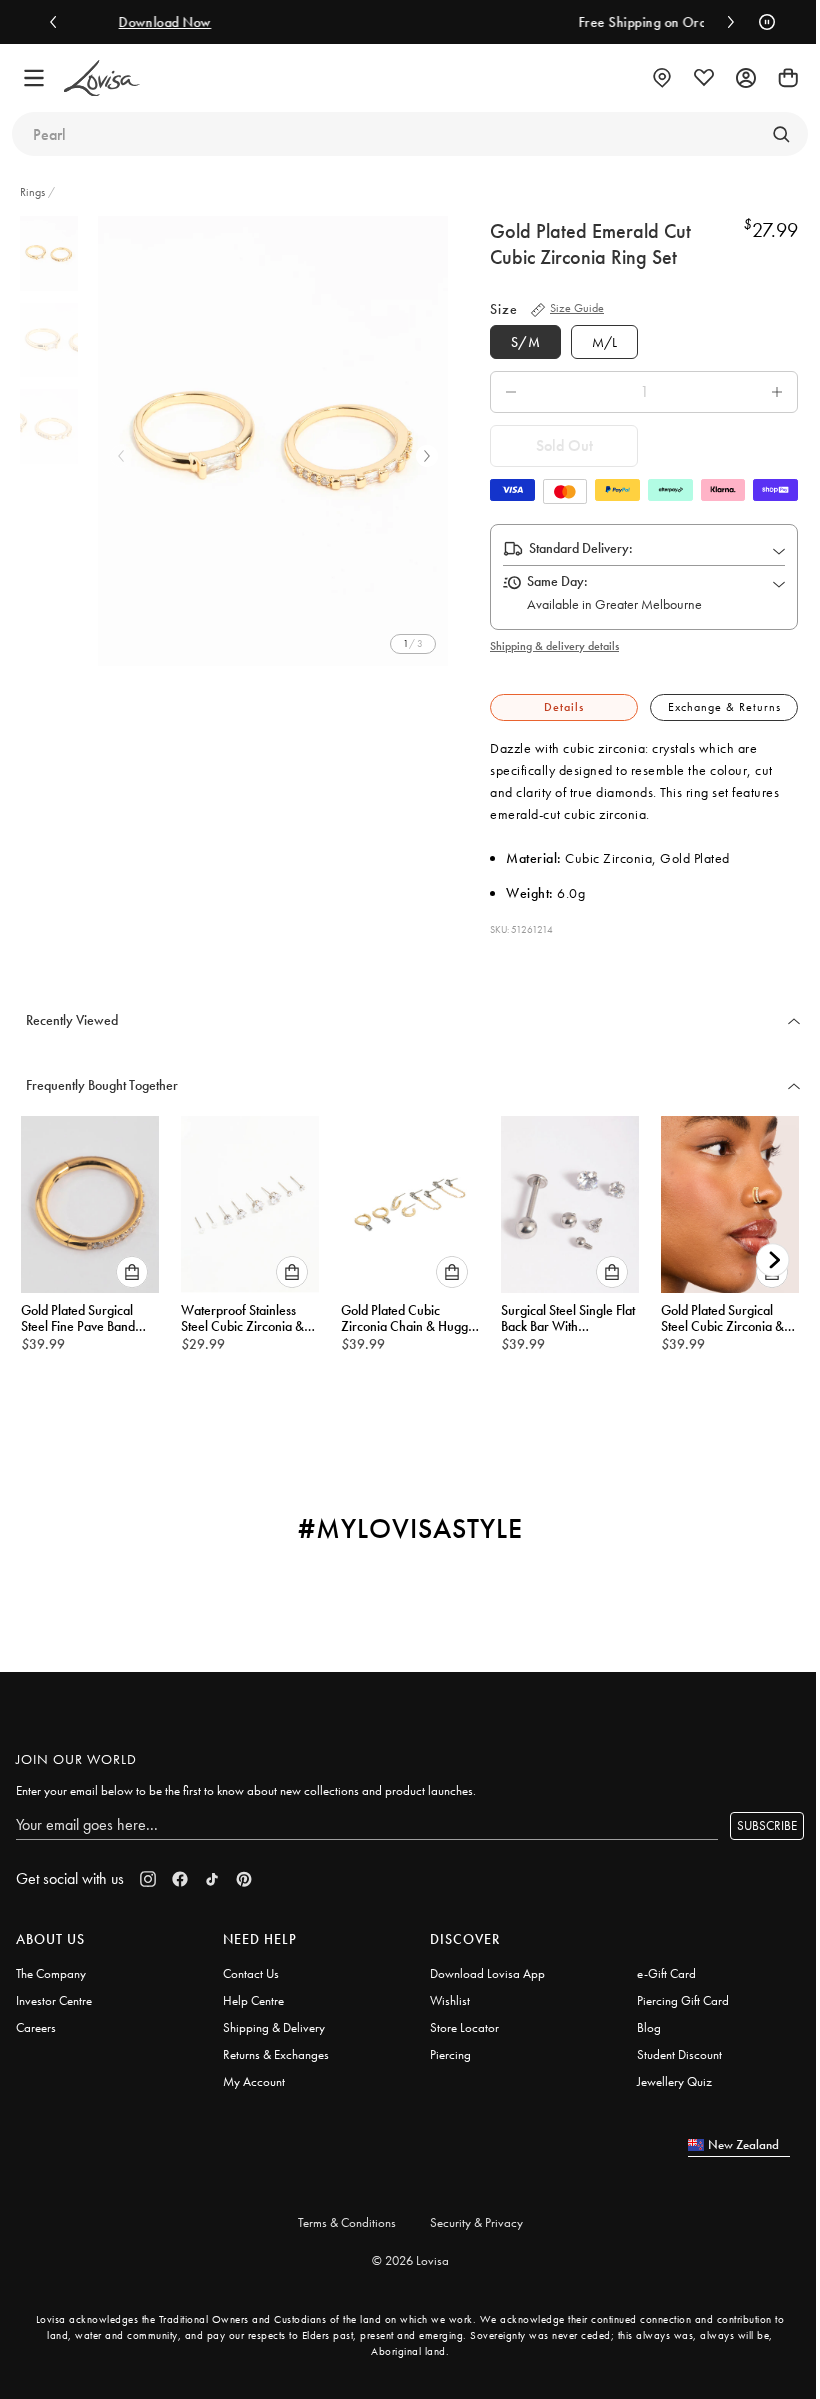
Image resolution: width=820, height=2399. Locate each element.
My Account (254, 2081)
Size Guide (577, 308)
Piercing (450, 2054)
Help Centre (253, 2000)
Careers (36, 2027)
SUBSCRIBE (767, 1825)
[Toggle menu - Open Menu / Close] (34, 78)
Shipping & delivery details (554, 646)
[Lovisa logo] (102, 78)
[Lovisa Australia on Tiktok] (212, 1879)
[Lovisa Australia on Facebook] (180, 1879)
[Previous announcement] (58, 22)
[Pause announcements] (762, 22)
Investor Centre (54, 2000)
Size (504, 309)
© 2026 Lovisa (410, 2260)
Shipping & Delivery (274, 2027)
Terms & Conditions (347, 2222)
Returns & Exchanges (276, 2054)
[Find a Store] (662, 78)
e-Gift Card (666, 1973)
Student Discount (679, 2054)
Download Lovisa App (487, 1973)
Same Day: (557, 581)
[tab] (564, 707)
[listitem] (273, 441)
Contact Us (251, 1973)
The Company (51, 1973)
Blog (649, 2027)
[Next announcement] (726, 22)
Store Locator (464, 2027)
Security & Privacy (476, 2222)
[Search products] (781, 134)
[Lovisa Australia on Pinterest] (244, 1879)
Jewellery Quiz (674, 2081)
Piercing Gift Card (683, 2000)
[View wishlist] (704, 78)
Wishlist (450, 2000)
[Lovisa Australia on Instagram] (148, 1879)
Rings (34, 192)
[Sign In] (746, 78)
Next (427, 456)
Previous (121, 456)
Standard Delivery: (581, 548)
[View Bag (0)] (788, 78)
